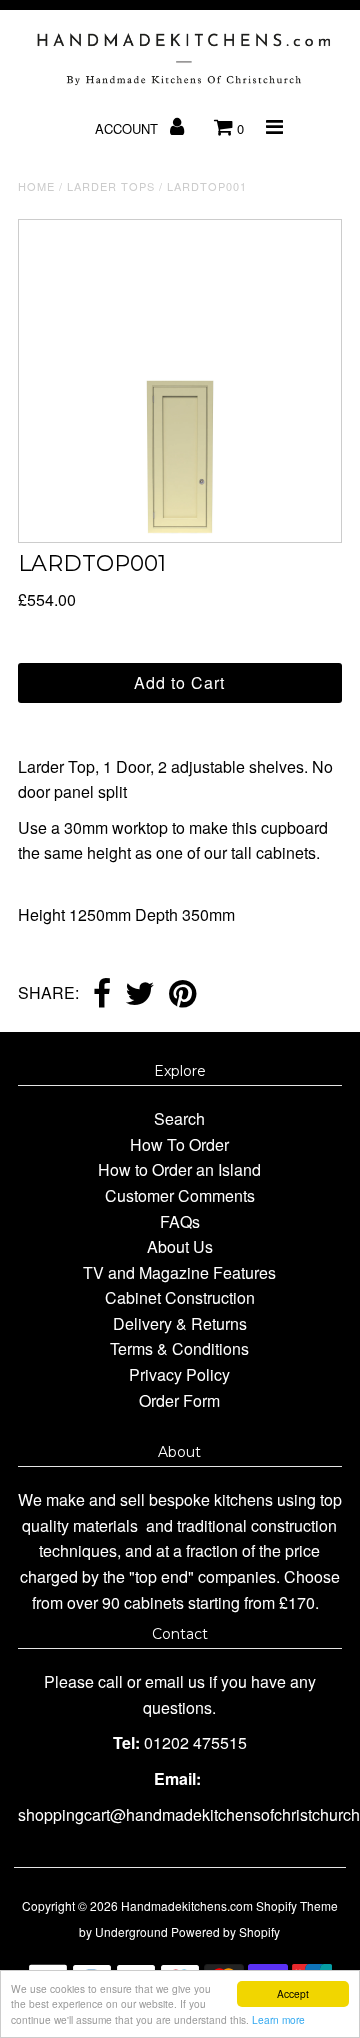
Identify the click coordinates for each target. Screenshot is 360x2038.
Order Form (179, 1400)
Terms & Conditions (179, 1348)
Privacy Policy (179, 1374)
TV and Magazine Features (179, 1272)
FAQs (180, 1221)
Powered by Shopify (225, 1931)
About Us (180, 1246)
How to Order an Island (179, 1169)
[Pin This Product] (182, 995)
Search (179, 1118)
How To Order (179, 1144)
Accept (293, 1993)
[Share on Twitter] (140, 995)
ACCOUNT (128, 128)
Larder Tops (111, 186)
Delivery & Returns (180, 1323)
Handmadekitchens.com (187, 1905)
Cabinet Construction (180, 1297)
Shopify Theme (297, 1905)
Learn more (278, 2019)
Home (36, 186)
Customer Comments (180, 1195)
